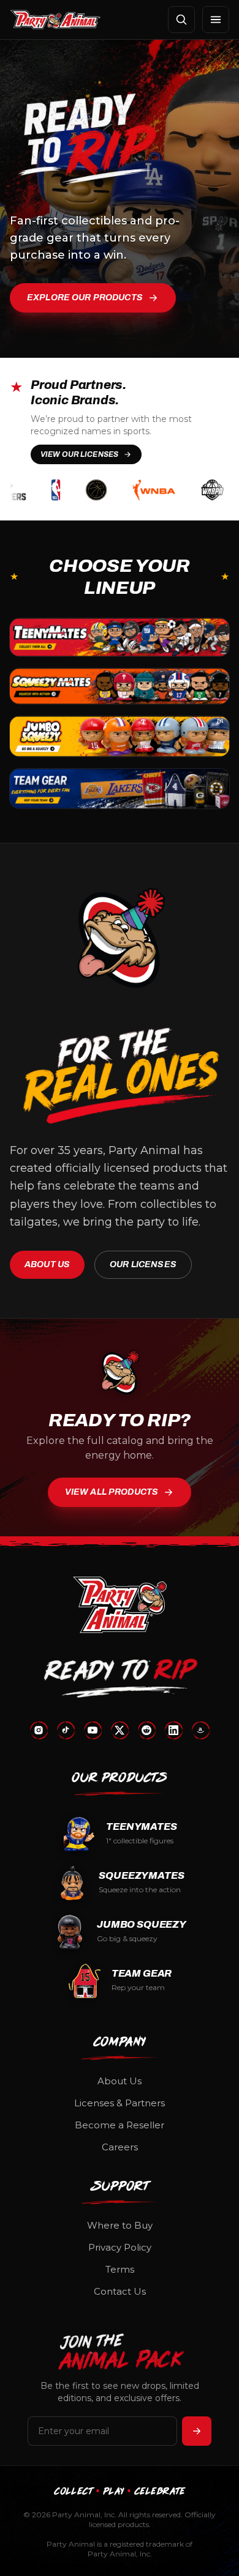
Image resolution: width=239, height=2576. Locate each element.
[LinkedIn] (173, 1730)
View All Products (112, 1492)
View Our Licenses (79, 454)
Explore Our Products (85, 298)
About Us (47, 1264)
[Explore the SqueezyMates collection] (120, 686)
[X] (120, 1730)
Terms (120, 2269)
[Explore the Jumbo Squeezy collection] (120, 736)
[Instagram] (39, 1730)
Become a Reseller (120, 2125)
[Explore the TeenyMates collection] (120, 637)
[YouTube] (93, 1730)
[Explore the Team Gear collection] (120, 789)
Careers (120, 2147)
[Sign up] (197, 2431)
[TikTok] (66, 1730)
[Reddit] (146, 1730)
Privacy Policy (120, 2247)
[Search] (181, 20)
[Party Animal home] (55, 20)
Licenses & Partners (120, 2103)
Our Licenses (143, 1264)
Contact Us (120, 2291)
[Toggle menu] (216, 20)
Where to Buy (120, 2225)
